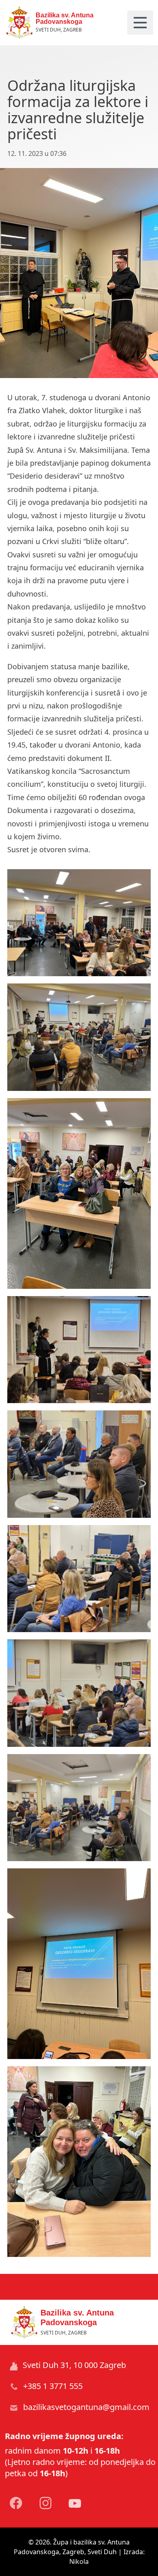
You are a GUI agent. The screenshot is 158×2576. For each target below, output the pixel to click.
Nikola (79, 2561)
